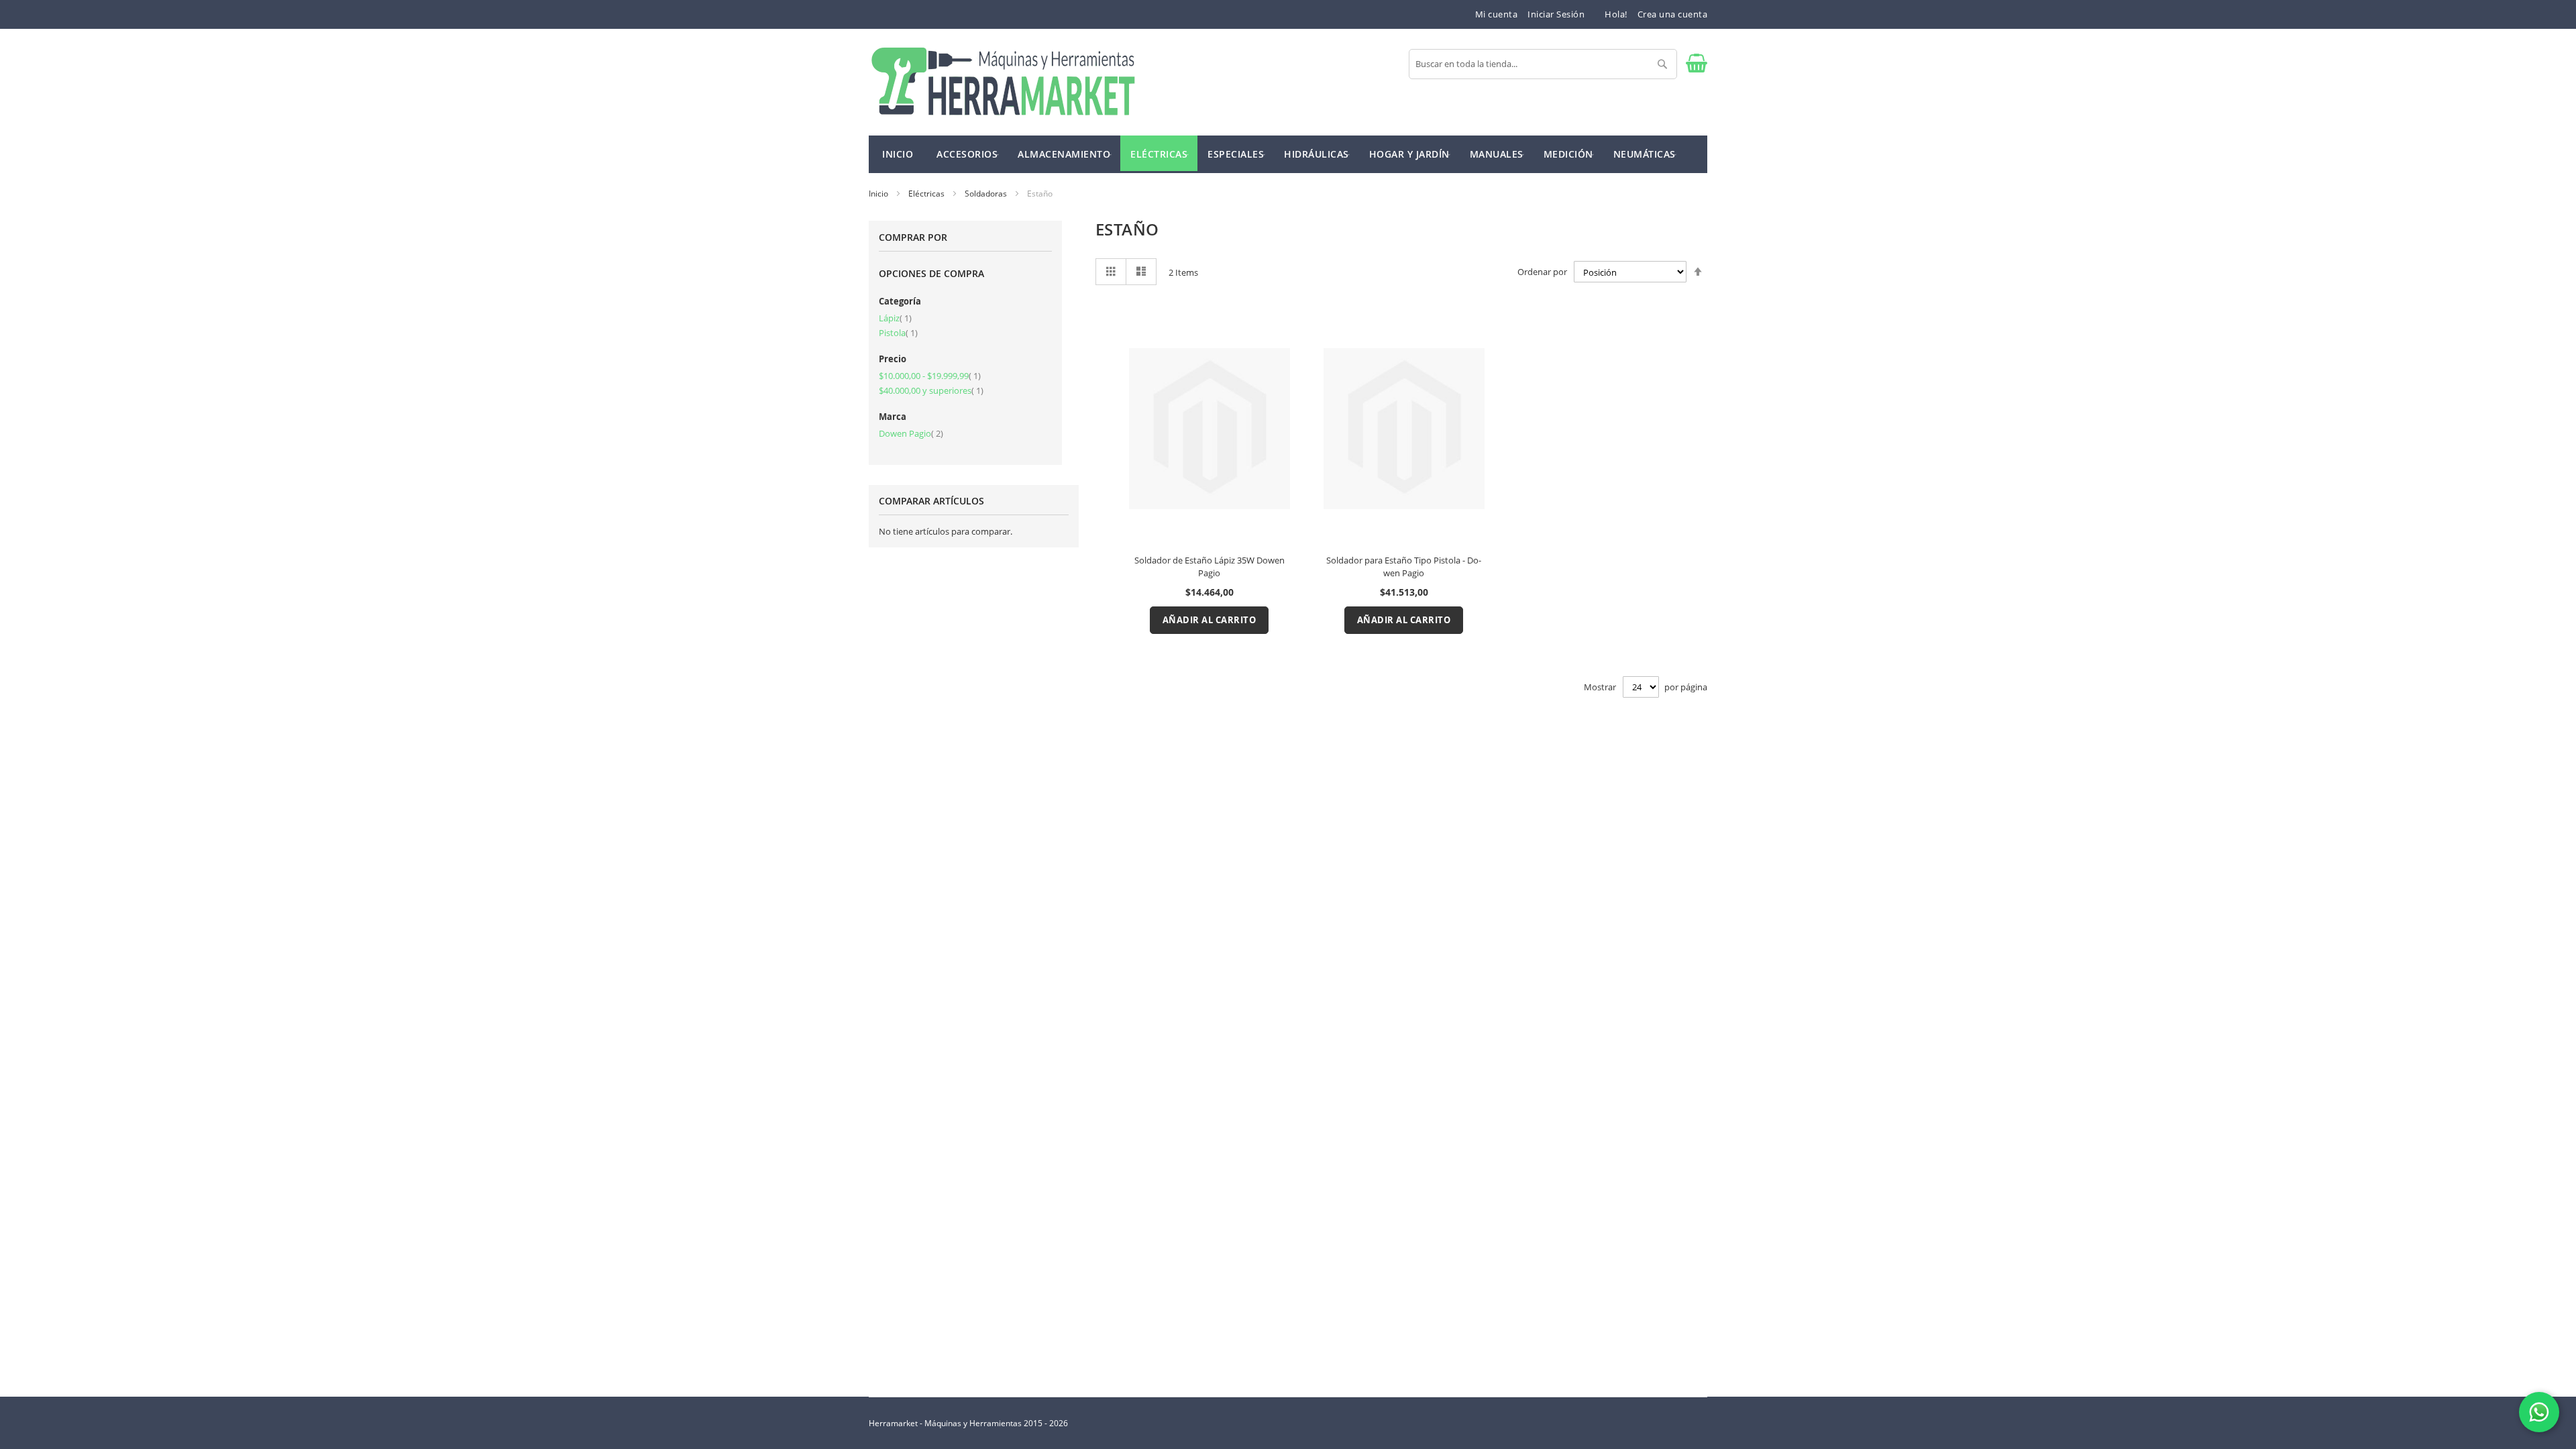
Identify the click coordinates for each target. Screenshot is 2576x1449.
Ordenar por (1542, 272)
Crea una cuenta (1673, 14)
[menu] (1288, 154)
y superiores (931, 390)
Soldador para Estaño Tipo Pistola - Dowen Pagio (1404, 567)
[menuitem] (967, 153)
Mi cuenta (1497, 14)
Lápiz (895, 318)
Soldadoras (987, 194)
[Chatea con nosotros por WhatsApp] (2539, 1412)
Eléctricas (927, 194)
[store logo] (1003, 82)
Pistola (898, 333)
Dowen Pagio (911, 433)
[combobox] (1543, 64)
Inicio (879, 194)
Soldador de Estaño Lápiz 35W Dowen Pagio (1210, 567)
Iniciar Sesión (1556, 14)
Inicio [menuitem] (898, 154)
